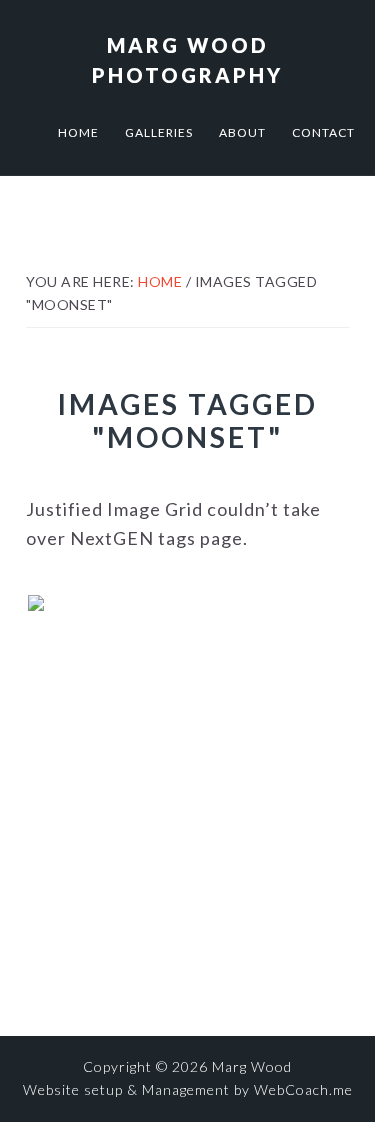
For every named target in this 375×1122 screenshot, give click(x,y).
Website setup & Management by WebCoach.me (188, 1089)
